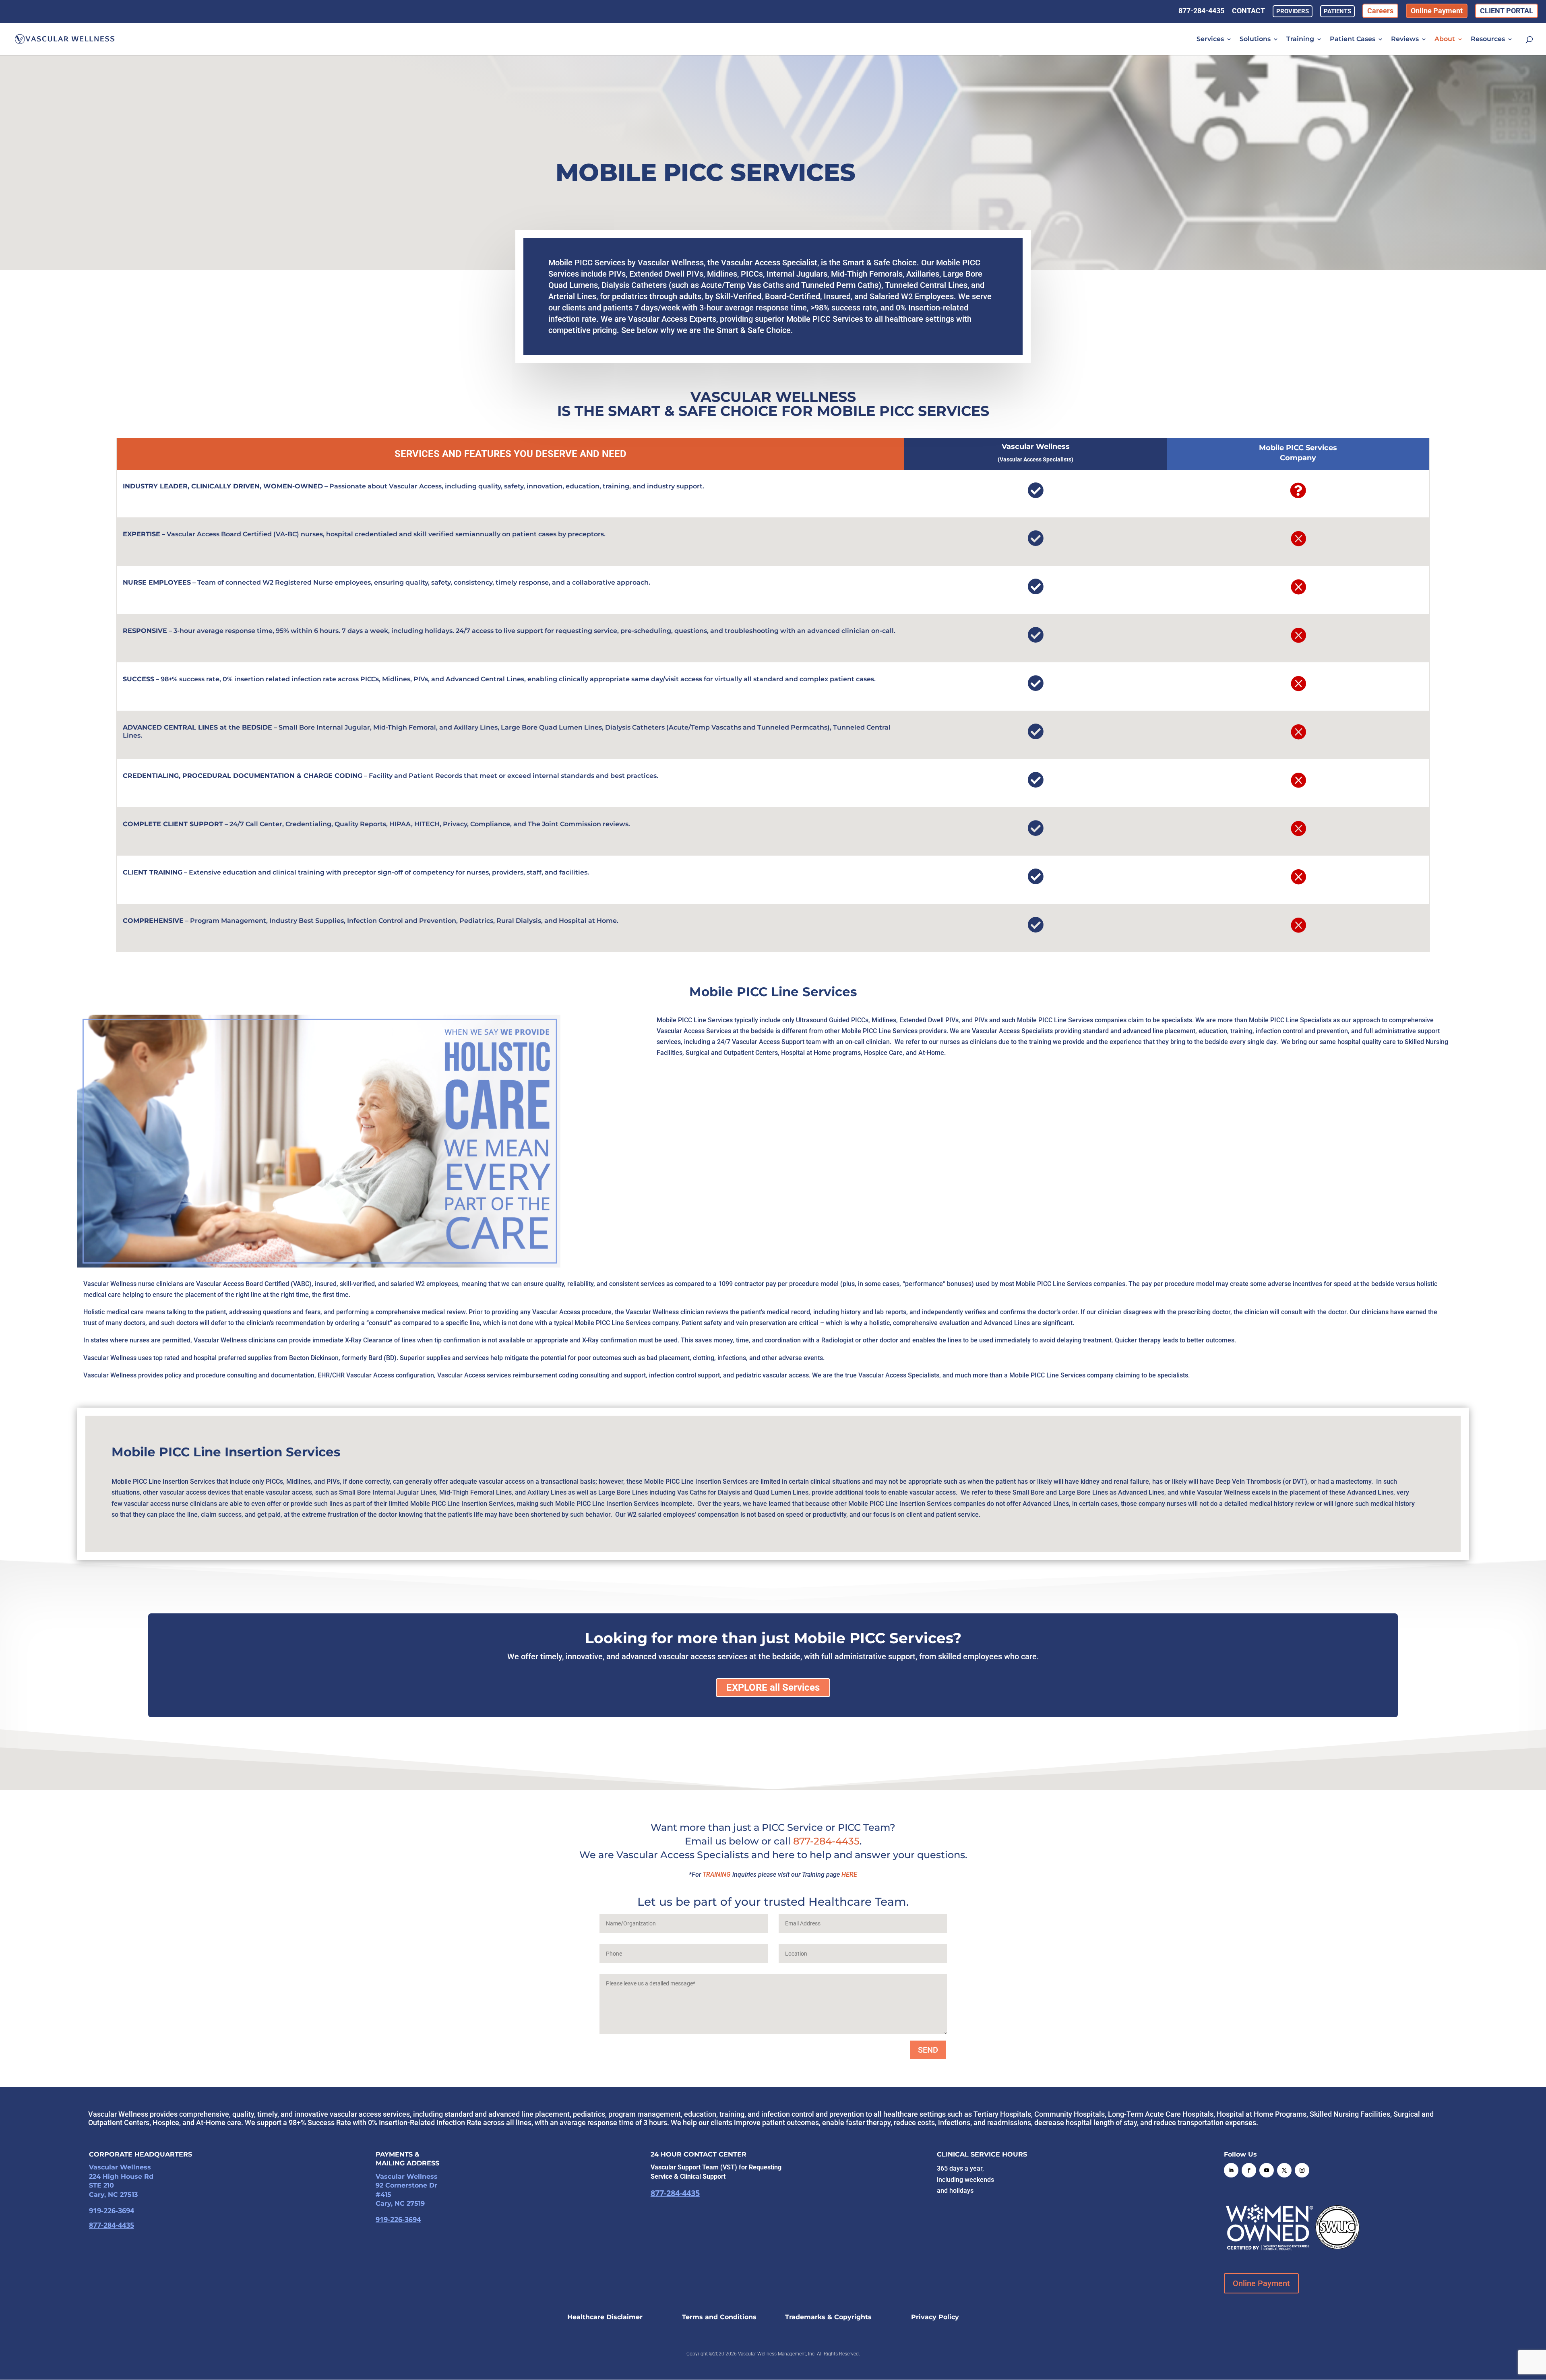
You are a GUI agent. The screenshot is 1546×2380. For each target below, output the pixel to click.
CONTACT (1248, 12)
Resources (1488, 39)
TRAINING (717, 1874)
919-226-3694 (112, 2210)
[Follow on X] (1284, 2170)
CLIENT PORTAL (1507, 11)
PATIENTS (1337, 11)
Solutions (1255, 39)
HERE (849, 1874)
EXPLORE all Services (773, 1687)
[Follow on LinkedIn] (1231, 2170)
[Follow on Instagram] (1302, 2170)
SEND (928, 2050)
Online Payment (1437, 11)
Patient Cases (1353, 39)
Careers (1380, 11)
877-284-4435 (1201, 12)
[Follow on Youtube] (1267, 2170)
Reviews (1405, 39)
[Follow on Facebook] (1249, 2170)
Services (1210, 39)
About (1445, 39)
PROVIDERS (1293, 11)
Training (1300, 39)
